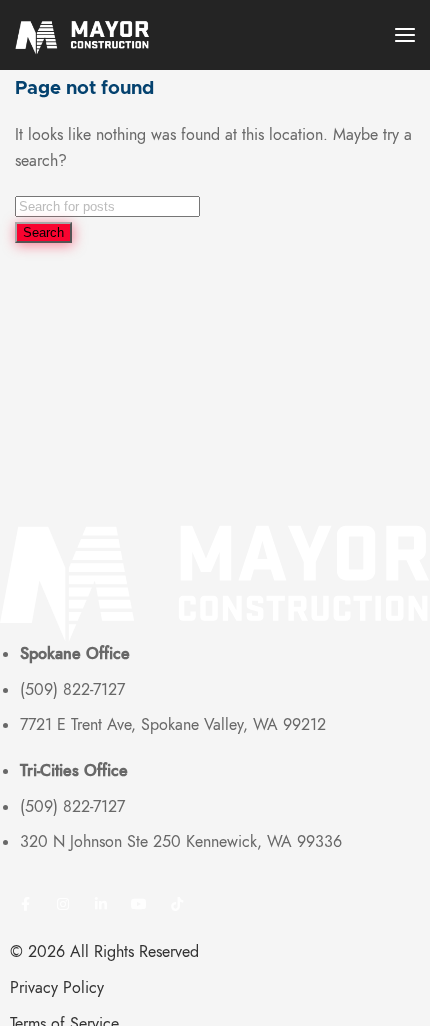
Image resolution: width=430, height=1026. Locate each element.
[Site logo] (90, 35)
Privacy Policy (57, 988)
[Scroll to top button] (398, 994)
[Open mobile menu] (405, 35)
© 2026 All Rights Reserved (104, 952)
